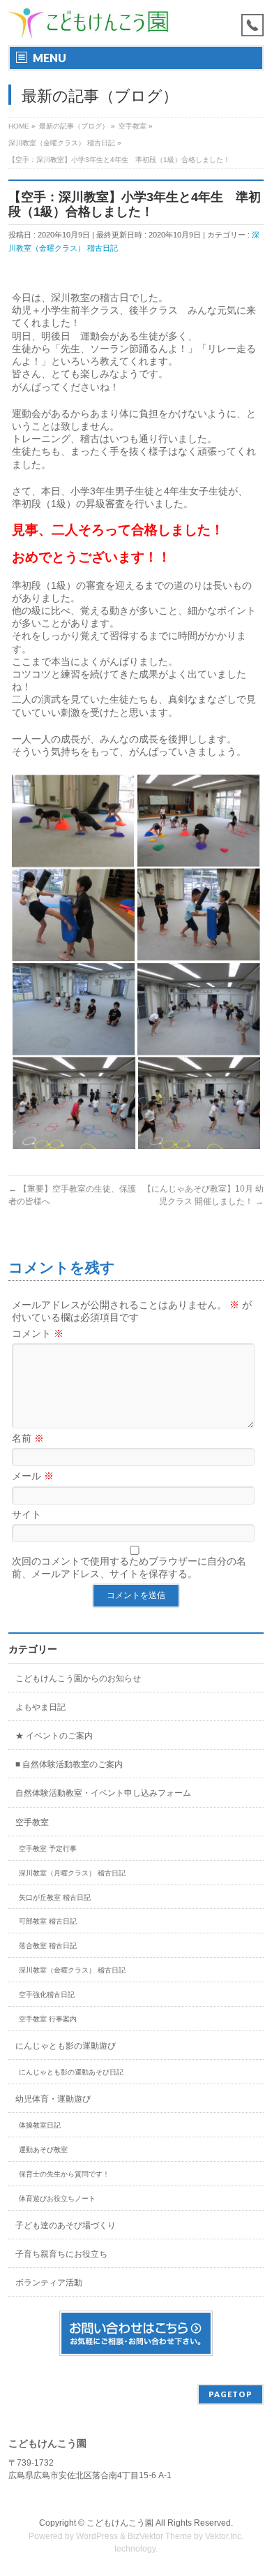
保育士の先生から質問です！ (64, 2174)
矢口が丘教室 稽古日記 (55, 1897)
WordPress (97, 2536)
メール (33, 1476)
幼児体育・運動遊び (53, 2099)
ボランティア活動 (49, 2283)
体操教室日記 (40, 2125)
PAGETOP (231, 2394)
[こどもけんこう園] (89, 23)
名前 (28, 1438)
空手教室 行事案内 (48, 2019)
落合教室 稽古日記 (48, 1946)
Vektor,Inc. (224, 2536)
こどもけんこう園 (120, 2523)
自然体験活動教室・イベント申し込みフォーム (103, 1793)
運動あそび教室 (43, 2150)
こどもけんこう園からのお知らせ (78, 1678)
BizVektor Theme (160, 2536)
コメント (38, 1333)
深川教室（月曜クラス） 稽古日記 (72, 1873)
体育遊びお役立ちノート (57, 2198)
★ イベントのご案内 (54, 1736)
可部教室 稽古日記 (48, 1921)
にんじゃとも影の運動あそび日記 (71, 2072)
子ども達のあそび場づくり (66, 2225)
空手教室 (32, 1822)
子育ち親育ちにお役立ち (61, 2254)
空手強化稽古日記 (47, 1995)
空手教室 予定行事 (48, 1849)
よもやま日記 (40, 1707)
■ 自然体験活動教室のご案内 (69, 1764)
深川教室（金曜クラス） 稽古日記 (72, 1970)
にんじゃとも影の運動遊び (66, 2046)
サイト (27, 1514)
